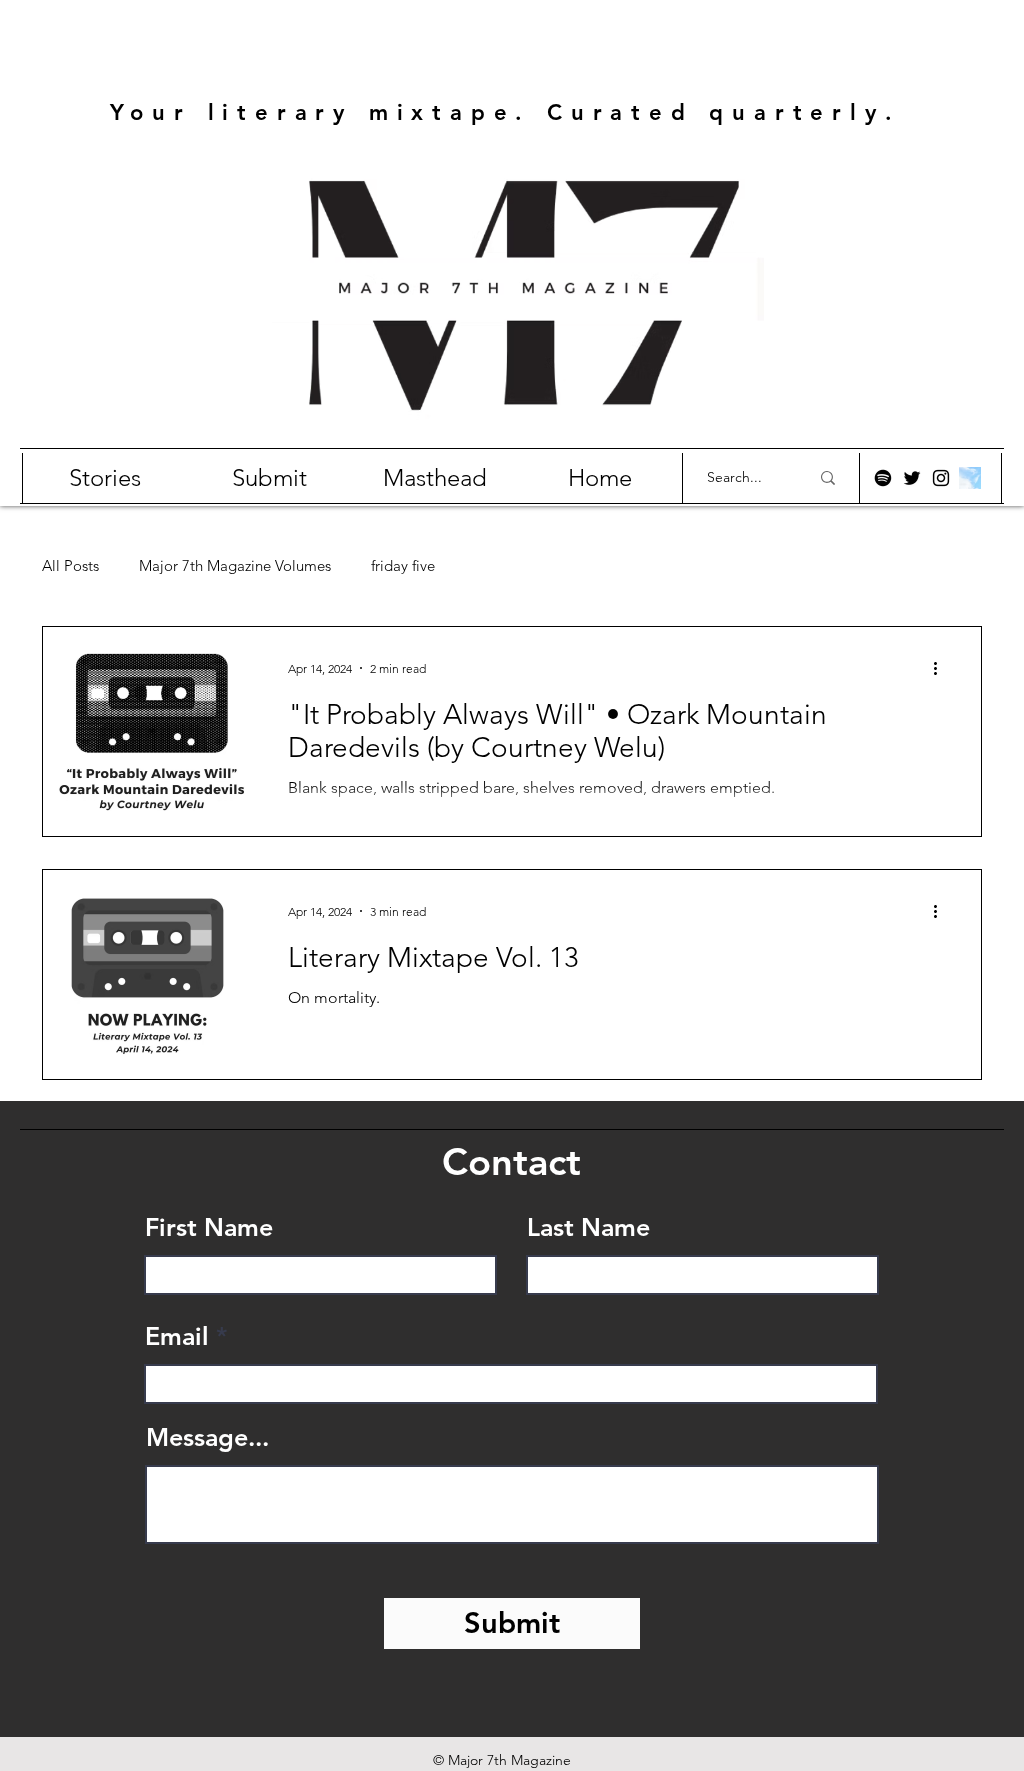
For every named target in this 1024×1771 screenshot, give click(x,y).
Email (177, 1336)
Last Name (588, 1227)
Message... (207, 1437)
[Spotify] (883, 478)
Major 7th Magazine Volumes (235, 566)
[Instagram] (941, 478)
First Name (209, 1227)
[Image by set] (970, 478)
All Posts (70, 566)
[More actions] (942, 668)
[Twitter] (912, 478)
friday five (403, 566)
